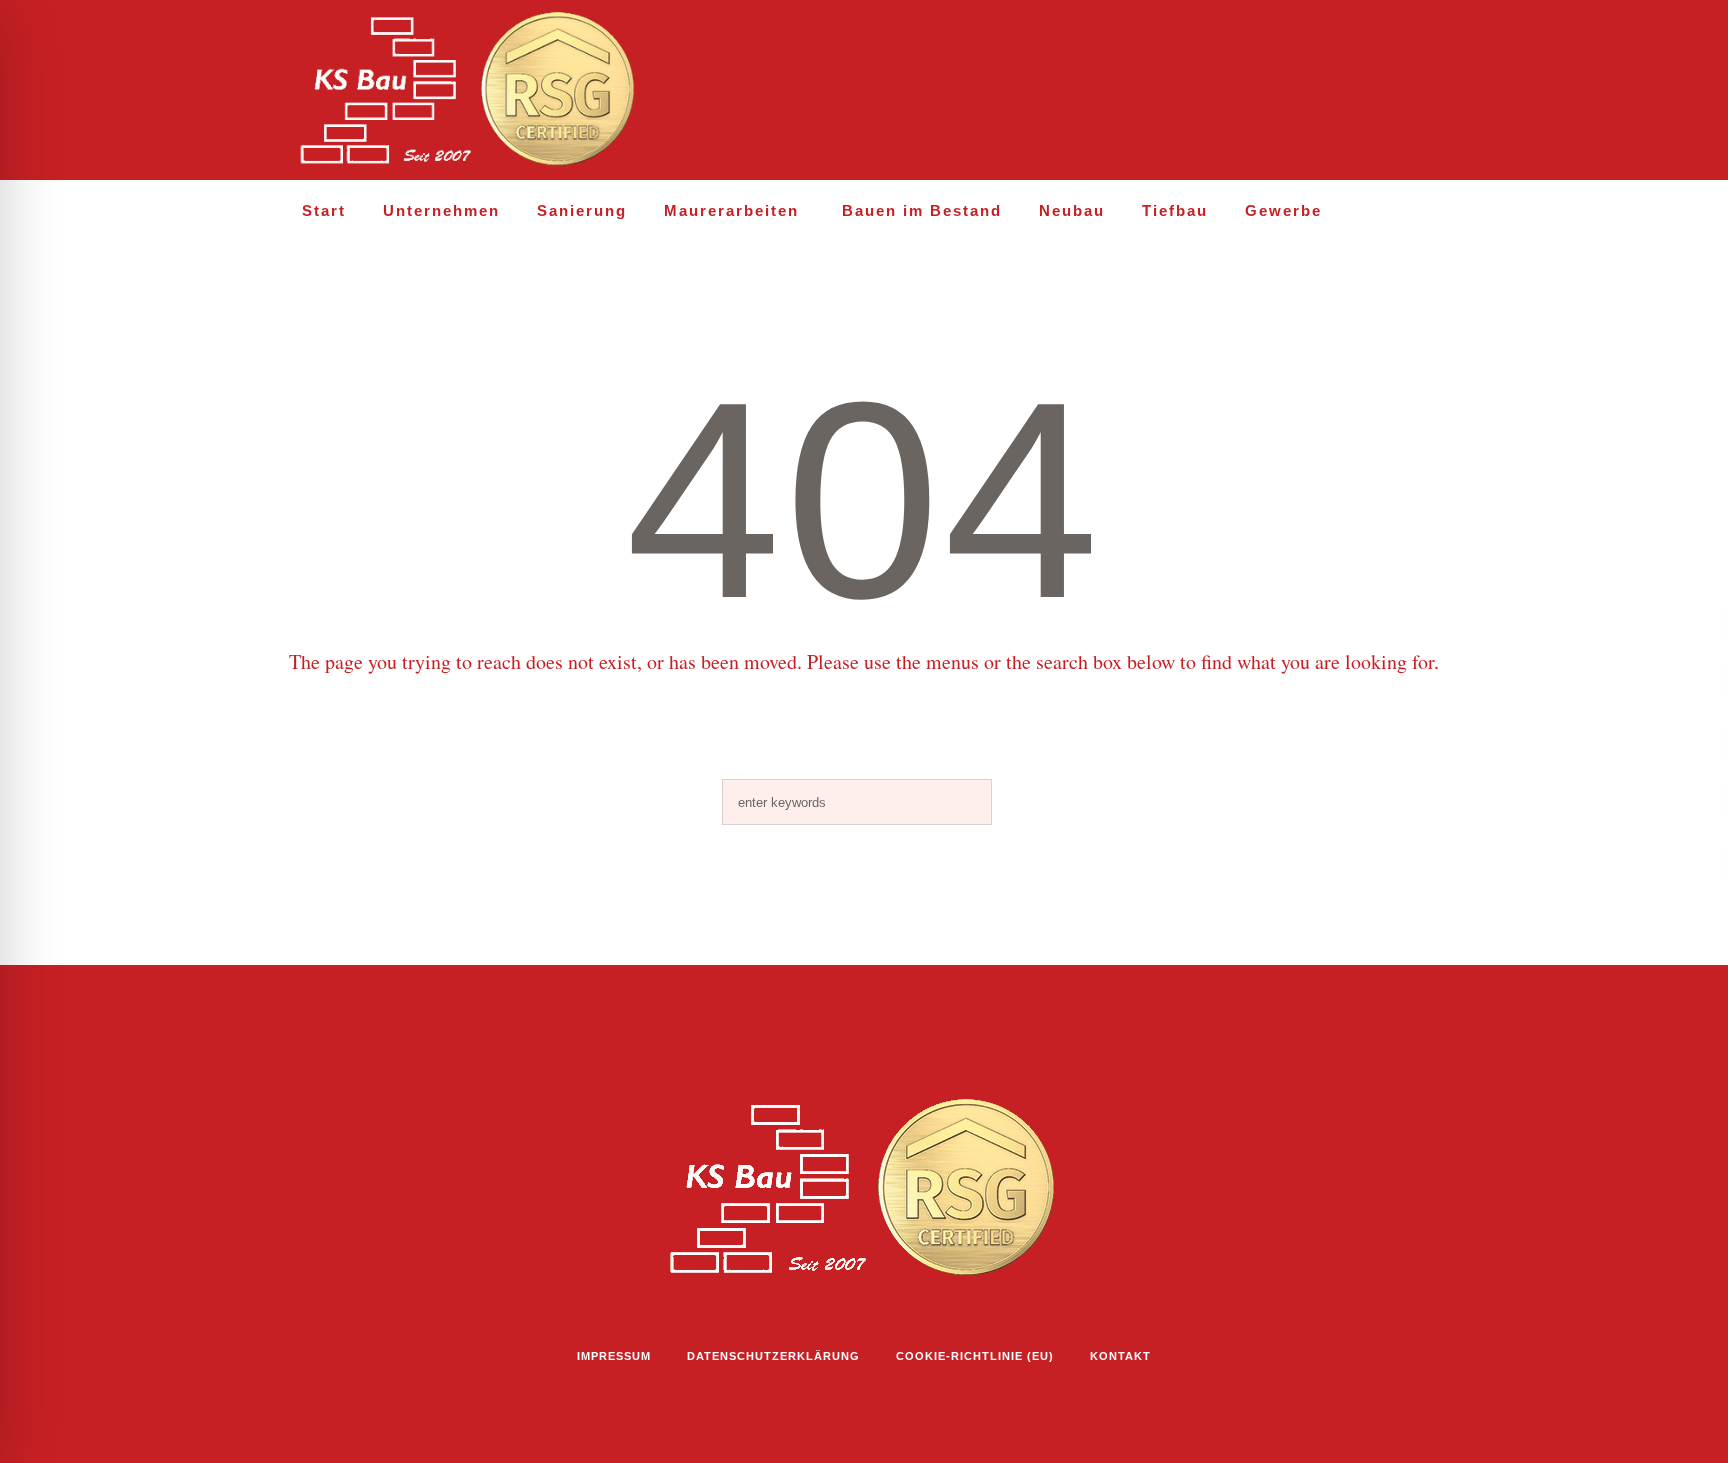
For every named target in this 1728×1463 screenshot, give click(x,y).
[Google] (1429, 91)
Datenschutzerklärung (773, 1356)
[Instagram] (1300, 91)
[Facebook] (1343, 91)
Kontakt (1120, 1356)
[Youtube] (1386, 91)
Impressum (614, 1356)
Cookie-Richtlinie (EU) (975, 1356)
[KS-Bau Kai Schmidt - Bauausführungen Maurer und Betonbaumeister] (864, 1188)
